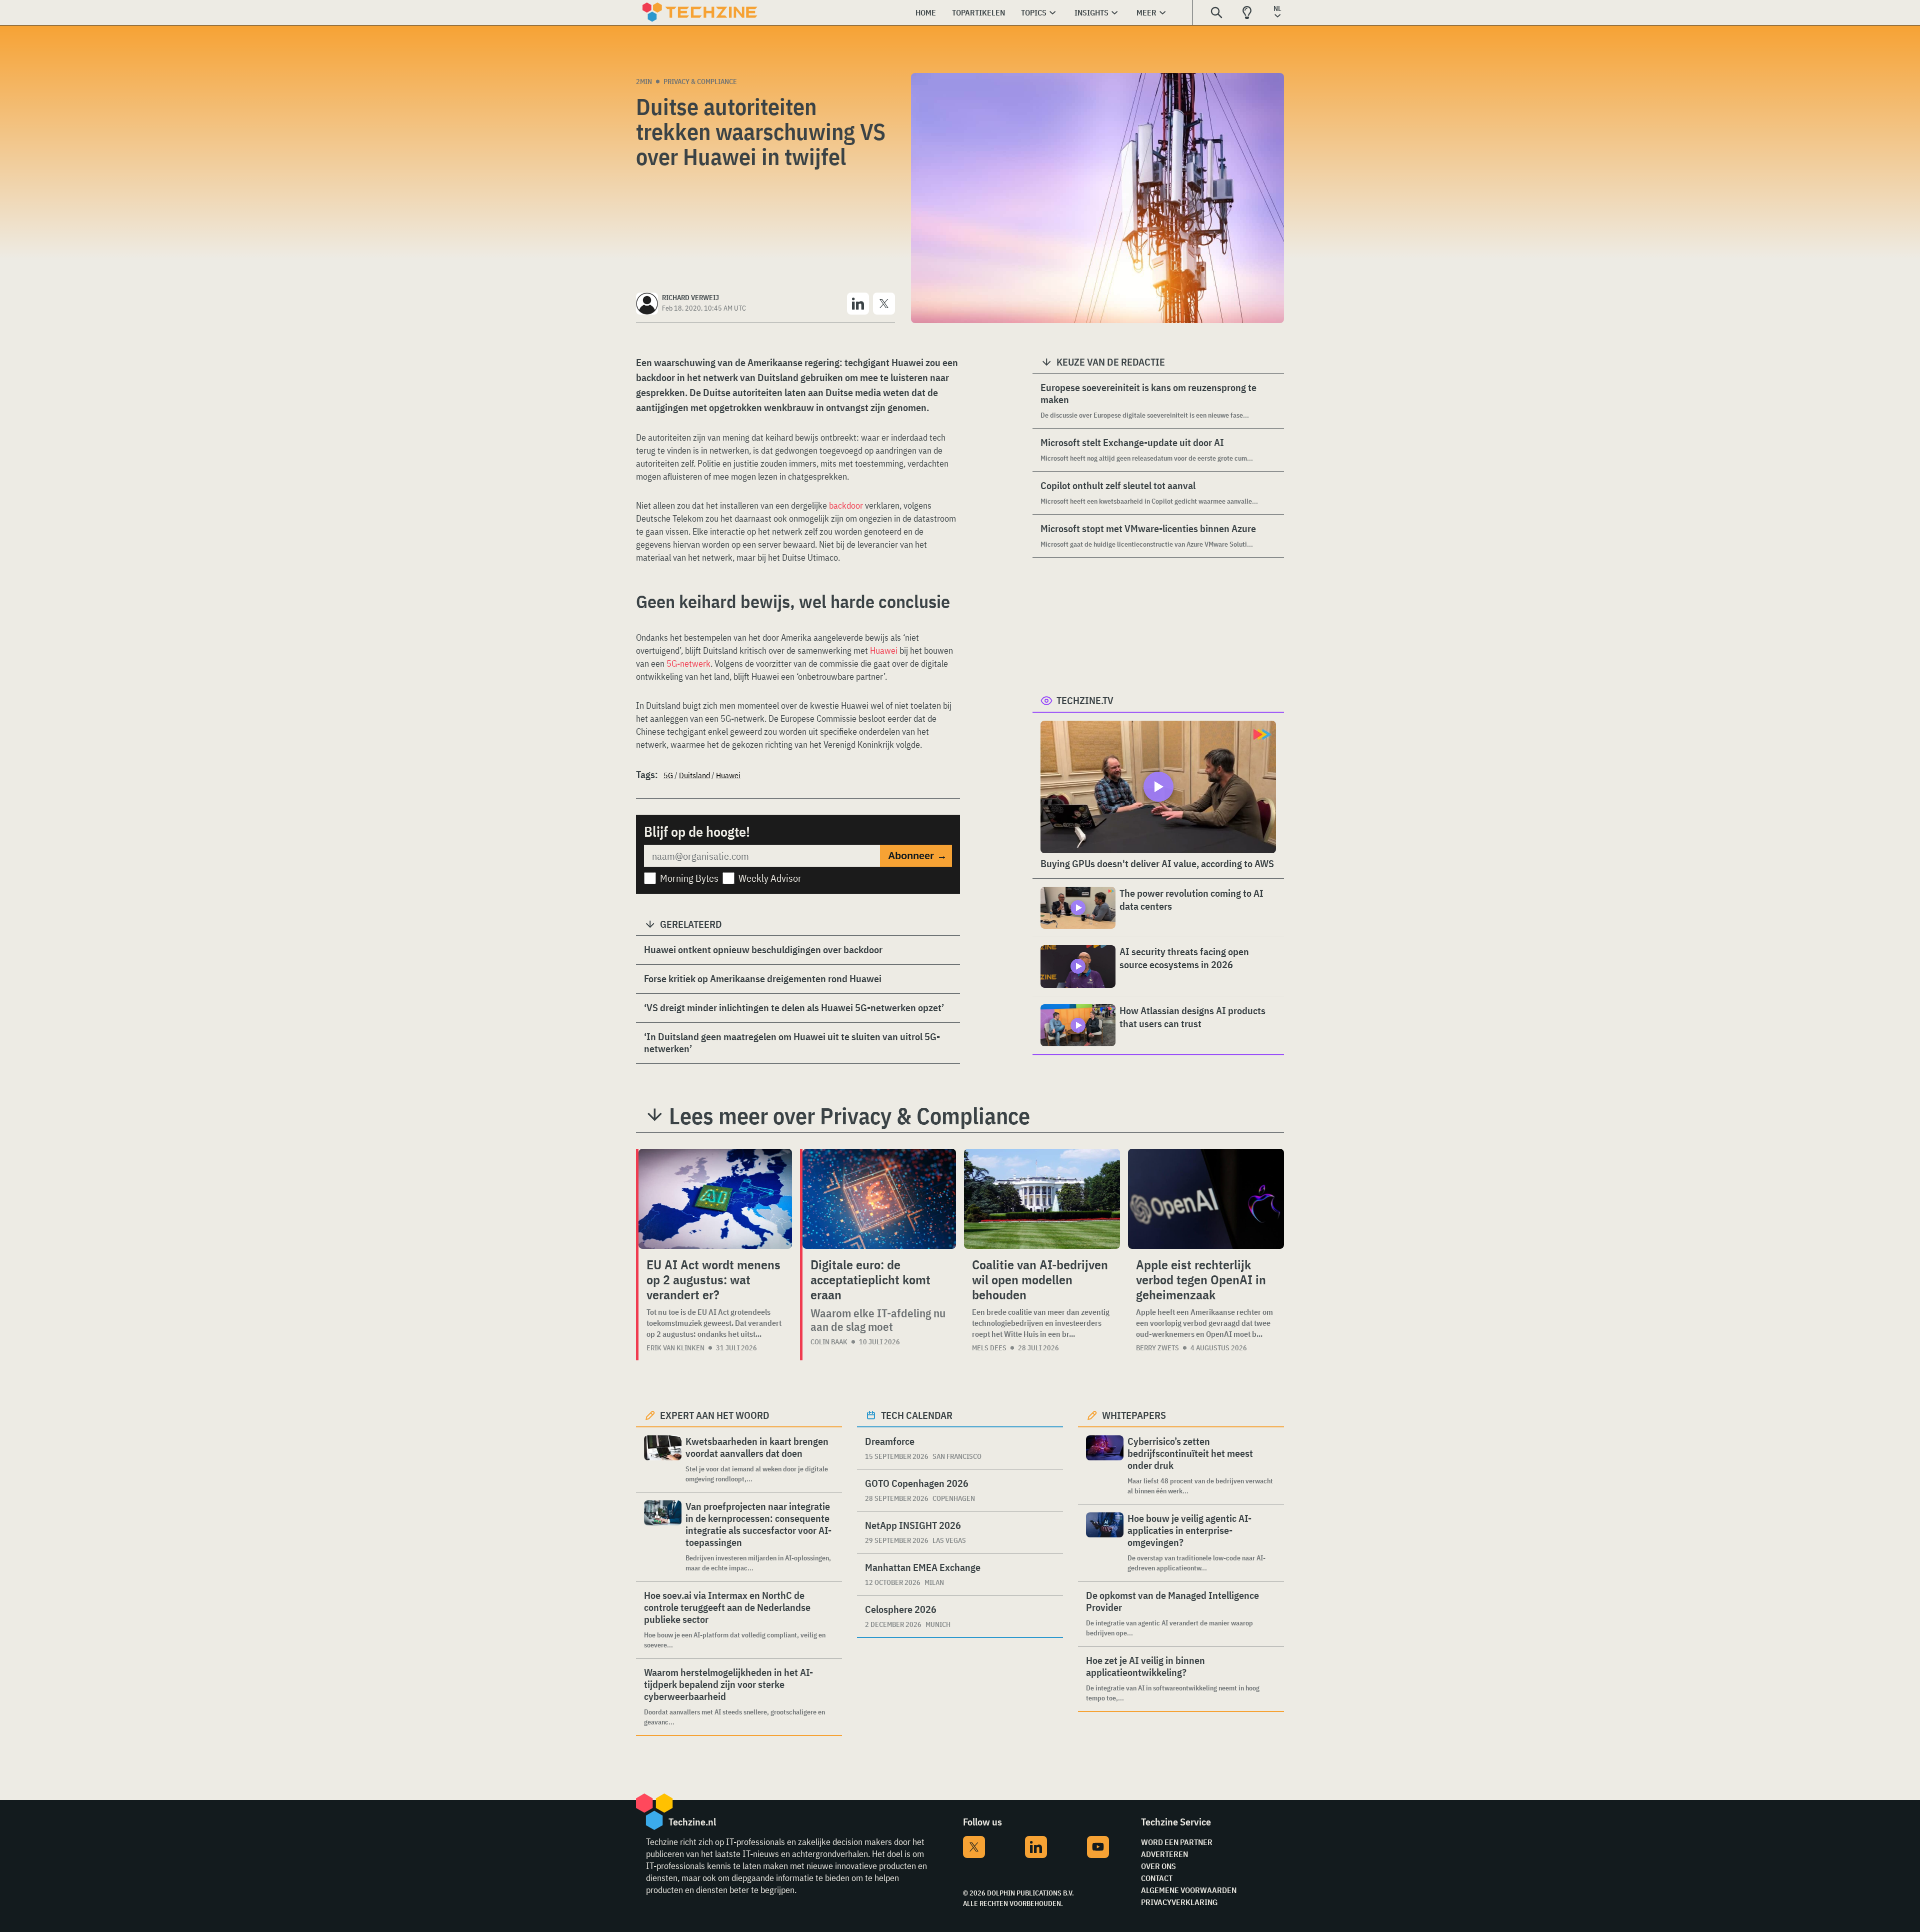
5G (668, 775)
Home (926, 13)
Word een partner (1177, 1842)
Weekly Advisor (770, 878)
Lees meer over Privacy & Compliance (849, 1116)
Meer (1146, 13)
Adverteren (1164, 1854)
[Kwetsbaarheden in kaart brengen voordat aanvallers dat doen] (663, 1460)
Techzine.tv (1085, 700)
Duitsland (694, 775)
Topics (1034, 13)
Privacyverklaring (1179, 1902)
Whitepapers (1134, 1415)
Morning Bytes (689, 878)
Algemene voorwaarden (1189, 1890)
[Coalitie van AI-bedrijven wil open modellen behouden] (1042, 1199)
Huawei (885, 650)
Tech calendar (917, 1415)
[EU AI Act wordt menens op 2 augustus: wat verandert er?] (715, 1199)
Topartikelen (978, 13)
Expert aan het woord (715, 1415)
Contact (1157, 1878)
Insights (1091, 13)
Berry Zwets (1157, 1348)
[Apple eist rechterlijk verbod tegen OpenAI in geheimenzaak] (1206, 1199)
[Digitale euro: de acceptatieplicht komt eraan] (879, 1199)
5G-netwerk (688, 663)
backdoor (847, 505)
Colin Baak (829, 1342)
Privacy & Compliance (700, 82)
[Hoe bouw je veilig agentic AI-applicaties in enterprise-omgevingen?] (1105, 1543)
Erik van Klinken (675, 1348)
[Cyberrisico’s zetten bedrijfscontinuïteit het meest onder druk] (1105, 1466)
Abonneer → (917, 856)
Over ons (1158, 1866)
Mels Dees (989, 1348)
